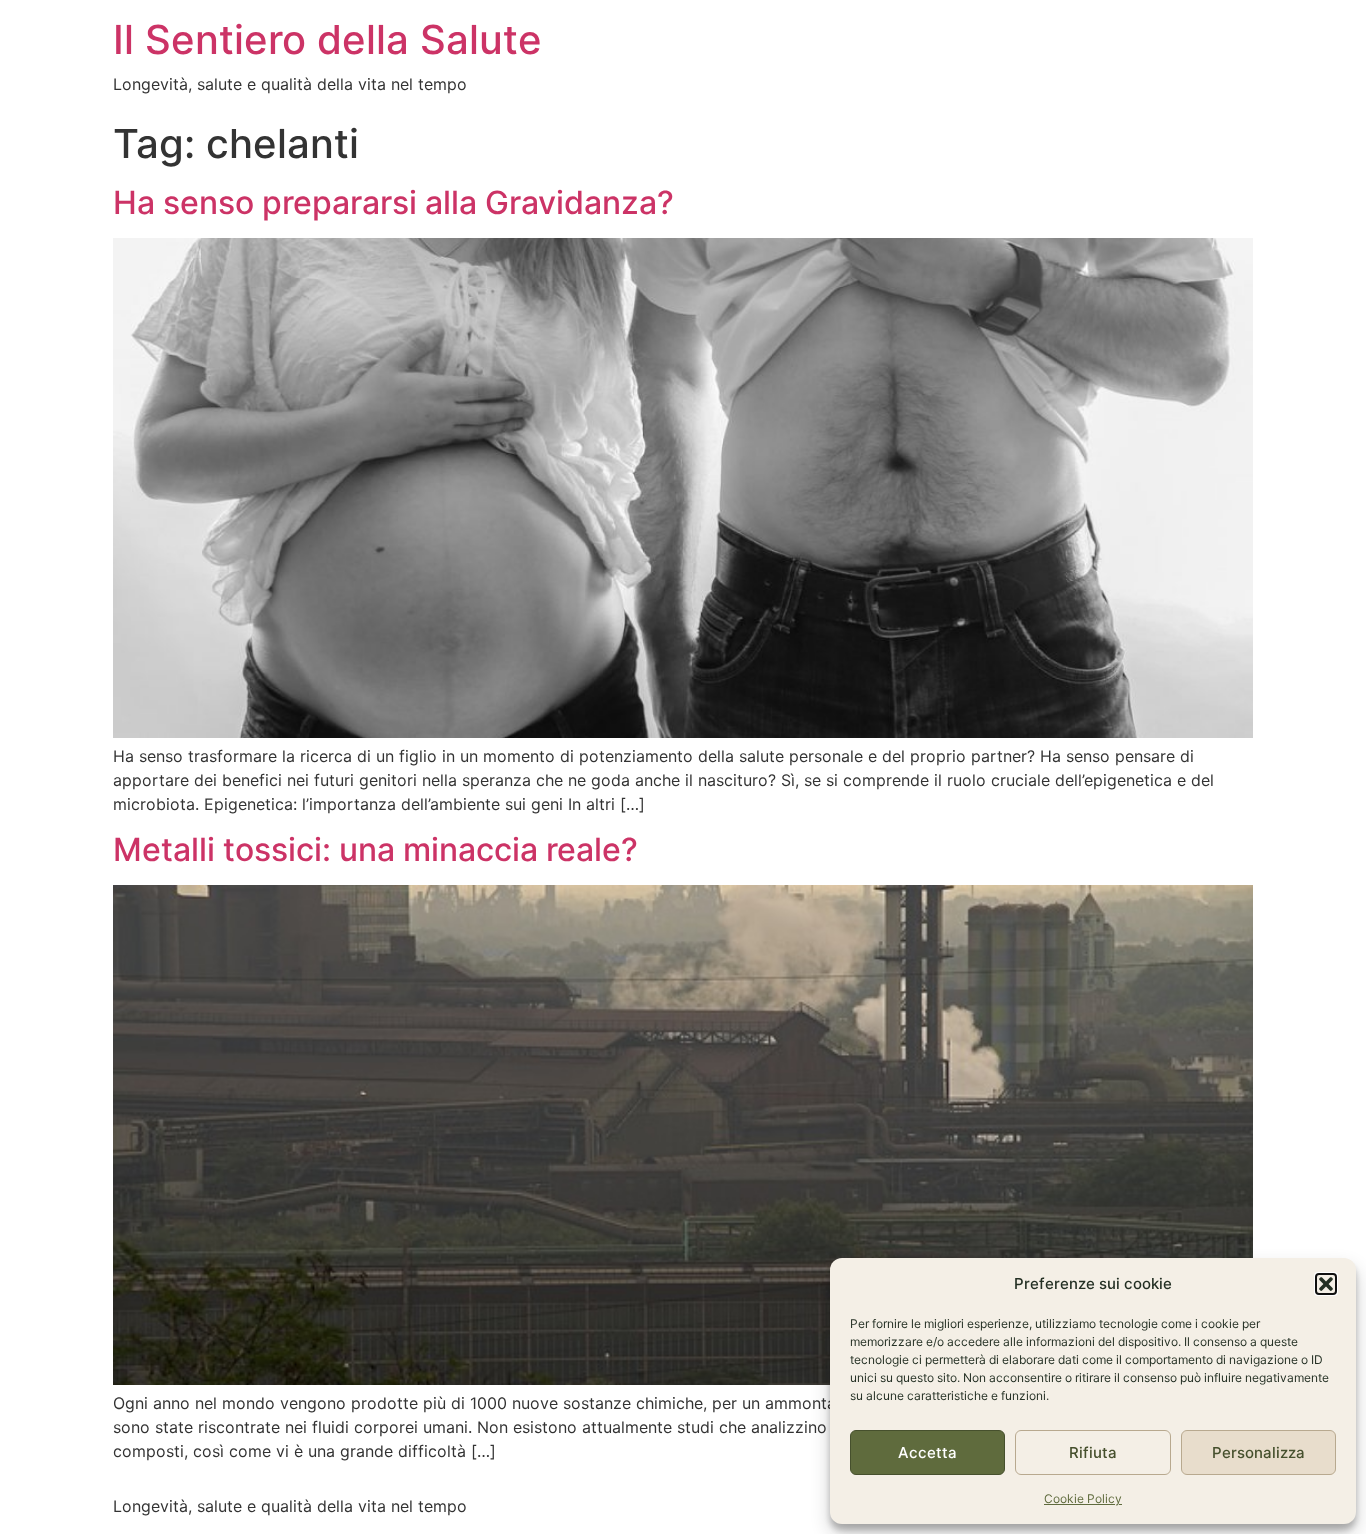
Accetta (927, 1452)
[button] (1326, 1284)
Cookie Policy (1083, 1498)
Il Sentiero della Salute (327, 39)
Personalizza (1258, 1452)
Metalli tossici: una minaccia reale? (375, 849)
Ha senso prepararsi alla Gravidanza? (393, 202)
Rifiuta (1093, 1452)
